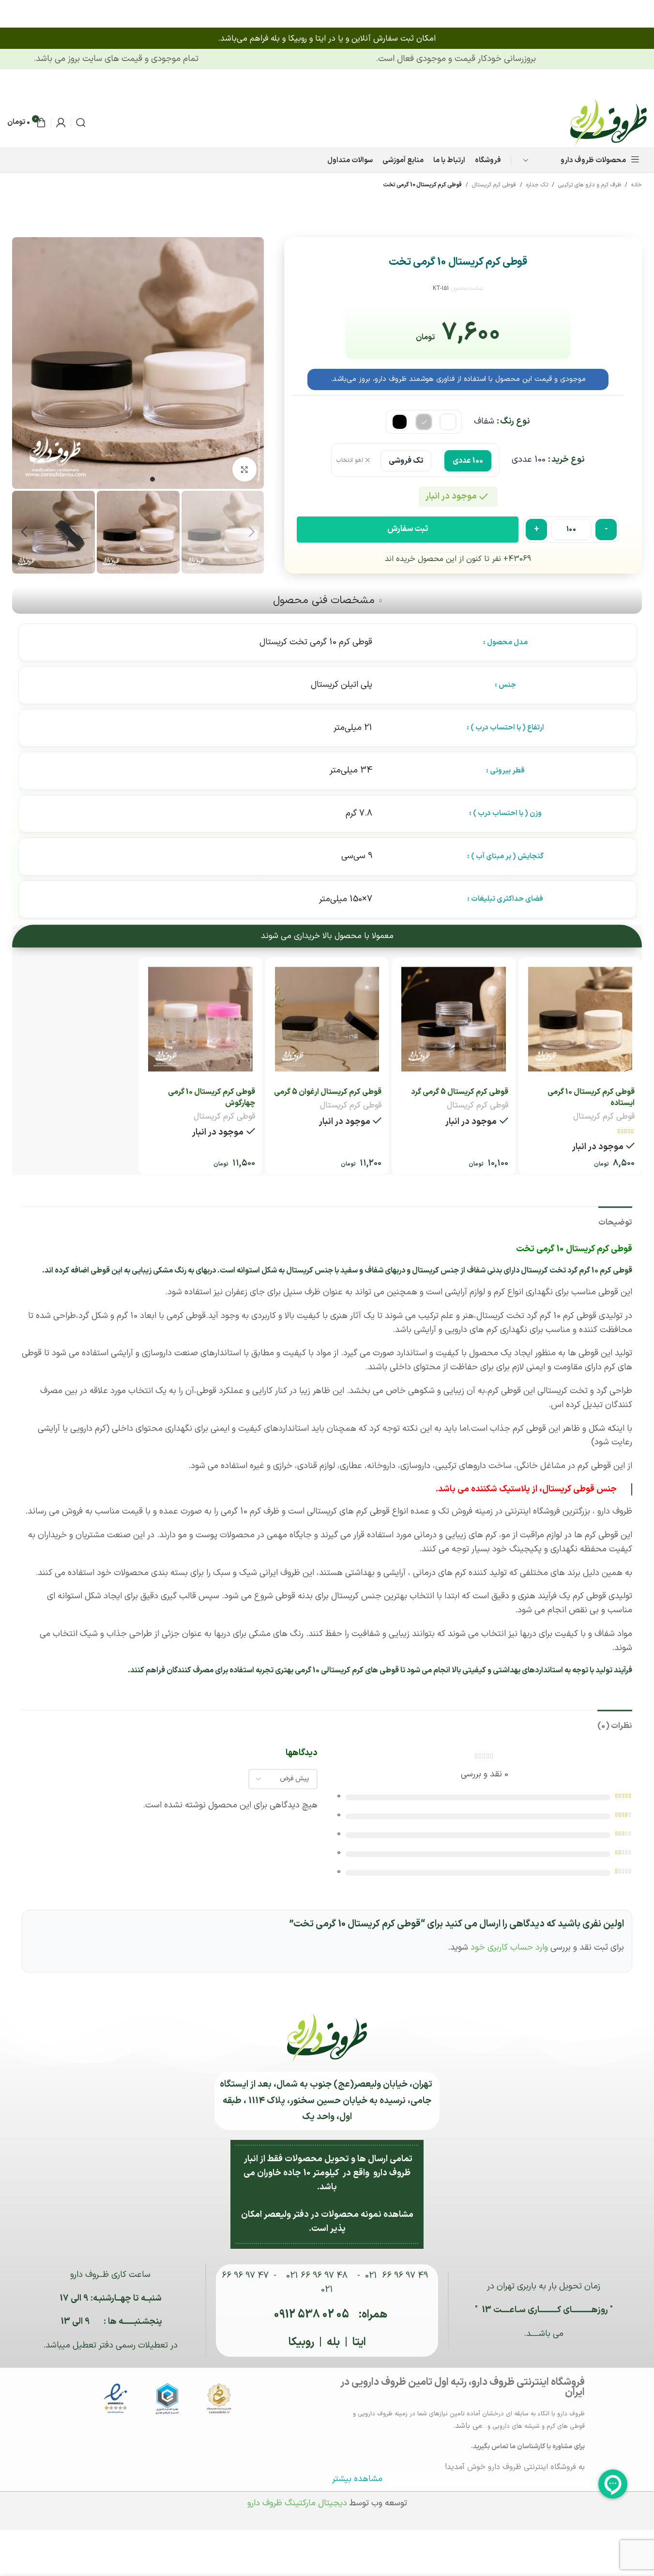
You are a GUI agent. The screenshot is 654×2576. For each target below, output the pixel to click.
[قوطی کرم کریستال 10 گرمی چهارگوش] (200, 1019)
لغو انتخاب (350, 461)
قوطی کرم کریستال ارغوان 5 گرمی (328, 1092)
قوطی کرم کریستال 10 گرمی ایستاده (591, 1097)
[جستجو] (81, 122)
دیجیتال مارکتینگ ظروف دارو (297, 2503)
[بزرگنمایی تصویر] (244, 469)
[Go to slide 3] (133, 479)
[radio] (448, 422)
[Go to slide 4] (123, 479)
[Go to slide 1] (152, 479)
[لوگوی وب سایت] (608, 122)
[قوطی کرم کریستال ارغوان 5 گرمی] (327, 1019)
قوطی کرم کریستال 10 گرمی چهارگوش (212, 1097)
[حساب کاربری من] (61, 122)
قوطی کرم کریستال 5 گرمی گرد (460, 1092)
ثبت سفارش (408, 529)
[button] (252, 532)
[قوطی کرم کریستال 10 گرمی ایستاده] (580, 1019)
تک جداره (537, 185)
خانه (637, 185)
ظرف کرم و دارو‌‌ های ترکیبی (590, 185)
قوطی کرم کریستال (494, 185)
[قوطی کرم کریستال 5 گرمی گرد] (453, 1019)
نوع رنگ (515, 421)
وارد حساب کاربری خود (509, 1947)
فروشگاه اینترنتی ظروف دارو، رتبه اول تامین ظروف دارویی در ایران (463, 2387)
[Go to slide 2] (143, 479)
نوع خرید (568, 460)
